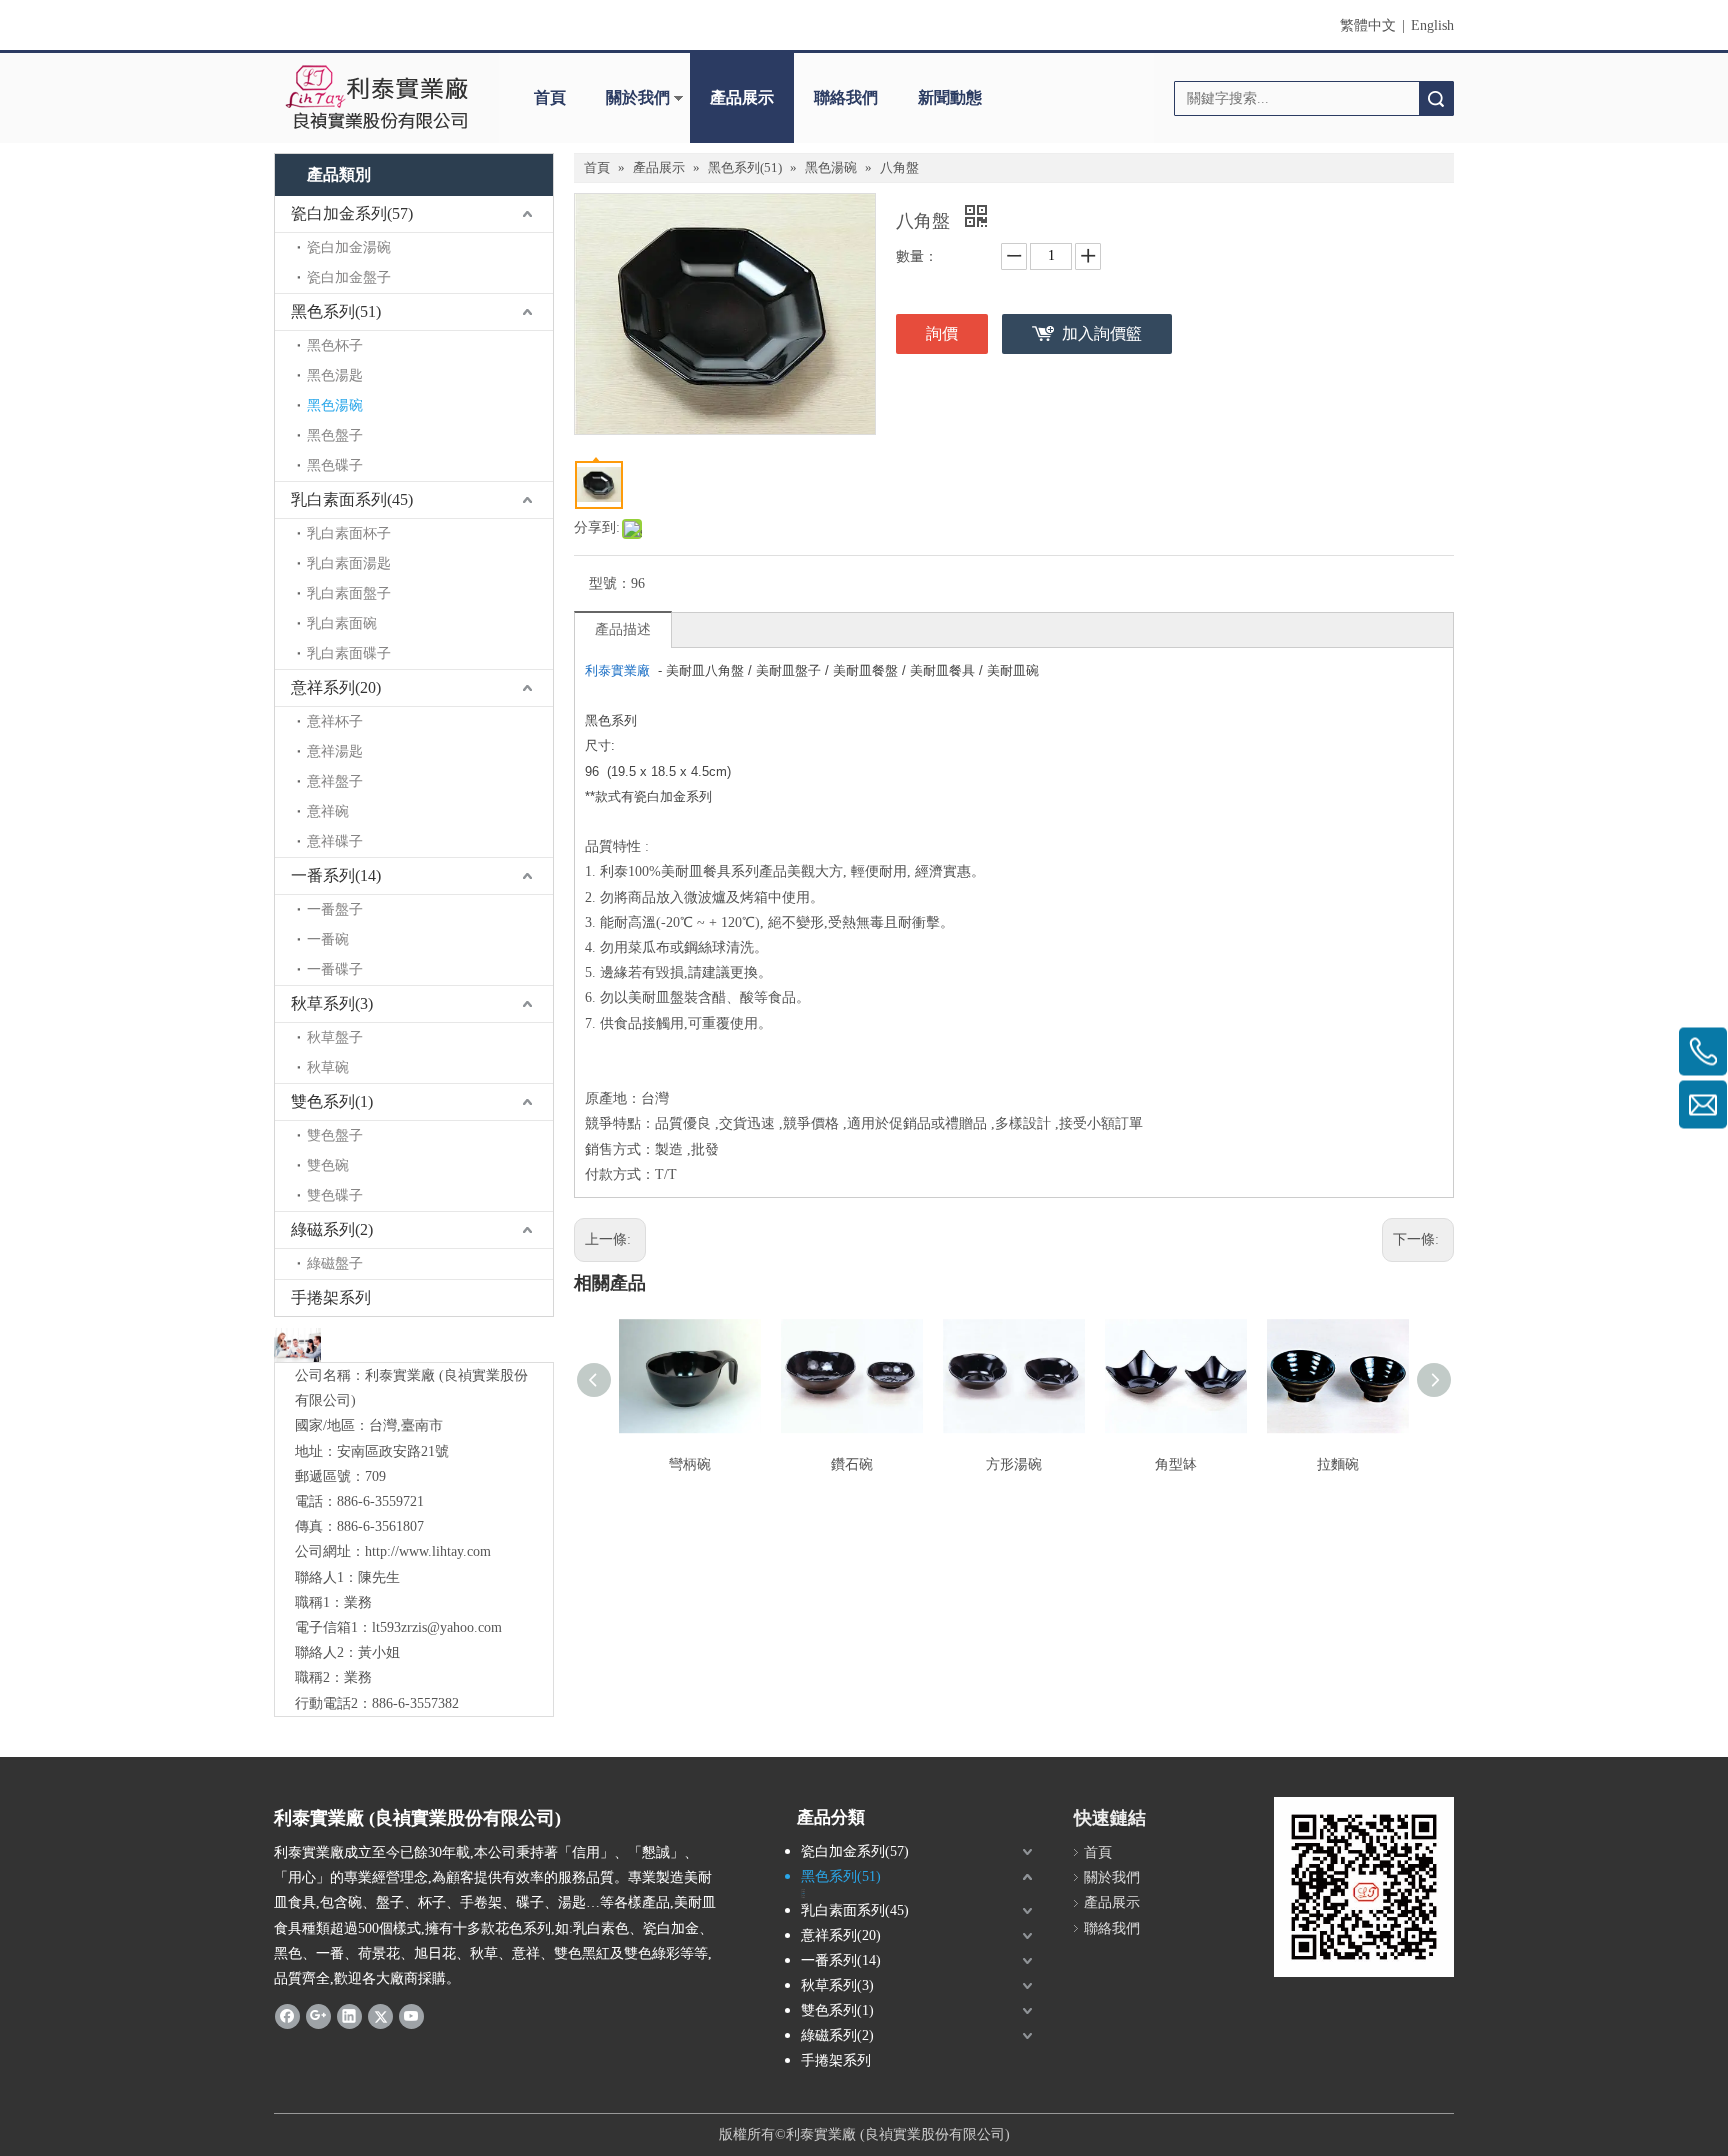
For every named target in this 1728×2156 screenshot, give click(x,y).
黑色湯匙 (335, 375)
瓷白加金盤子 (349, 277)
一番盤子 (335, 909)
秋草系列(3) (332, 1003)
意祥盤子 (335, 781)
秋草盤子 (335, 1037)
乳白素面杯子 (349, 533)
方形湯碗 (1014, 1464)
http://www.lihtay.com (428, 1551)
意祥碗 (328, 811)
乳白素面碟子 (349, 653)
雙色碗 (328, 1165)
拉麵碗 (1338, 1464)
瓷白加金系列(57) (352, 213)
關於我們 (638, 97)
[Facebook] (287, 2015)
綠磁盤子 (335, 1263)
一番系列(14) (336, 875)
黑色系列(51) (336, 311)
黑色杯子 (335, 345)
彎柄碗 (690, 1464)
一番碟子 (335, 969)
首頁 (550, 97)
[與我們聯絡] (297, 1344)
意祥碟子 (335, 841)
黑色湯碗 (335, 405)
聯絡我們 (846, 97)
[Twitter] (380, 2015)
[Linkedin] (349, 2015)
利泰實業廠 (617, 670)
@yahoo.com (464, 1627)
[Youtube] (411, 2015)
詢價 (942, 333)
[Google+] (318, 2015)
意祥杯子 (335, 721)
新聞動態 (950, 97)
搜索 (1436, 98)
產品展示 (742, 97)
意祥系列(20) (336, 687)
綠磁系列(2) (332, 1229)
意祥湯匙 (335, 751)
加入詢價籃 (1102, 333)
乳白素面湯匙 (349, 563)
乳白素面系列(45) (352, 499)
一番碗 (328, 939)
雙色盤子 (335, 1135)
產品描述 (623, 629)
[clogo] (376, 98)
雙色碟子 (335, 1195)
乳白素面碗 (342, 623)
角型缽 (1176, 1464)
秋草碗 (328, 1067)
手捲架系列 (331, 1297)
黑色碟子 (335, 465)
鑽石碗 (852, 1464)
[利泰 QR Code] (1364, 1887)
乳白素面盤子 (349, 593)
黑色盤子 (335, 435)
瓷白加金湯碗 (349, 247)
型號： (610, 583)
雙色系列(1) (332, 1101)
